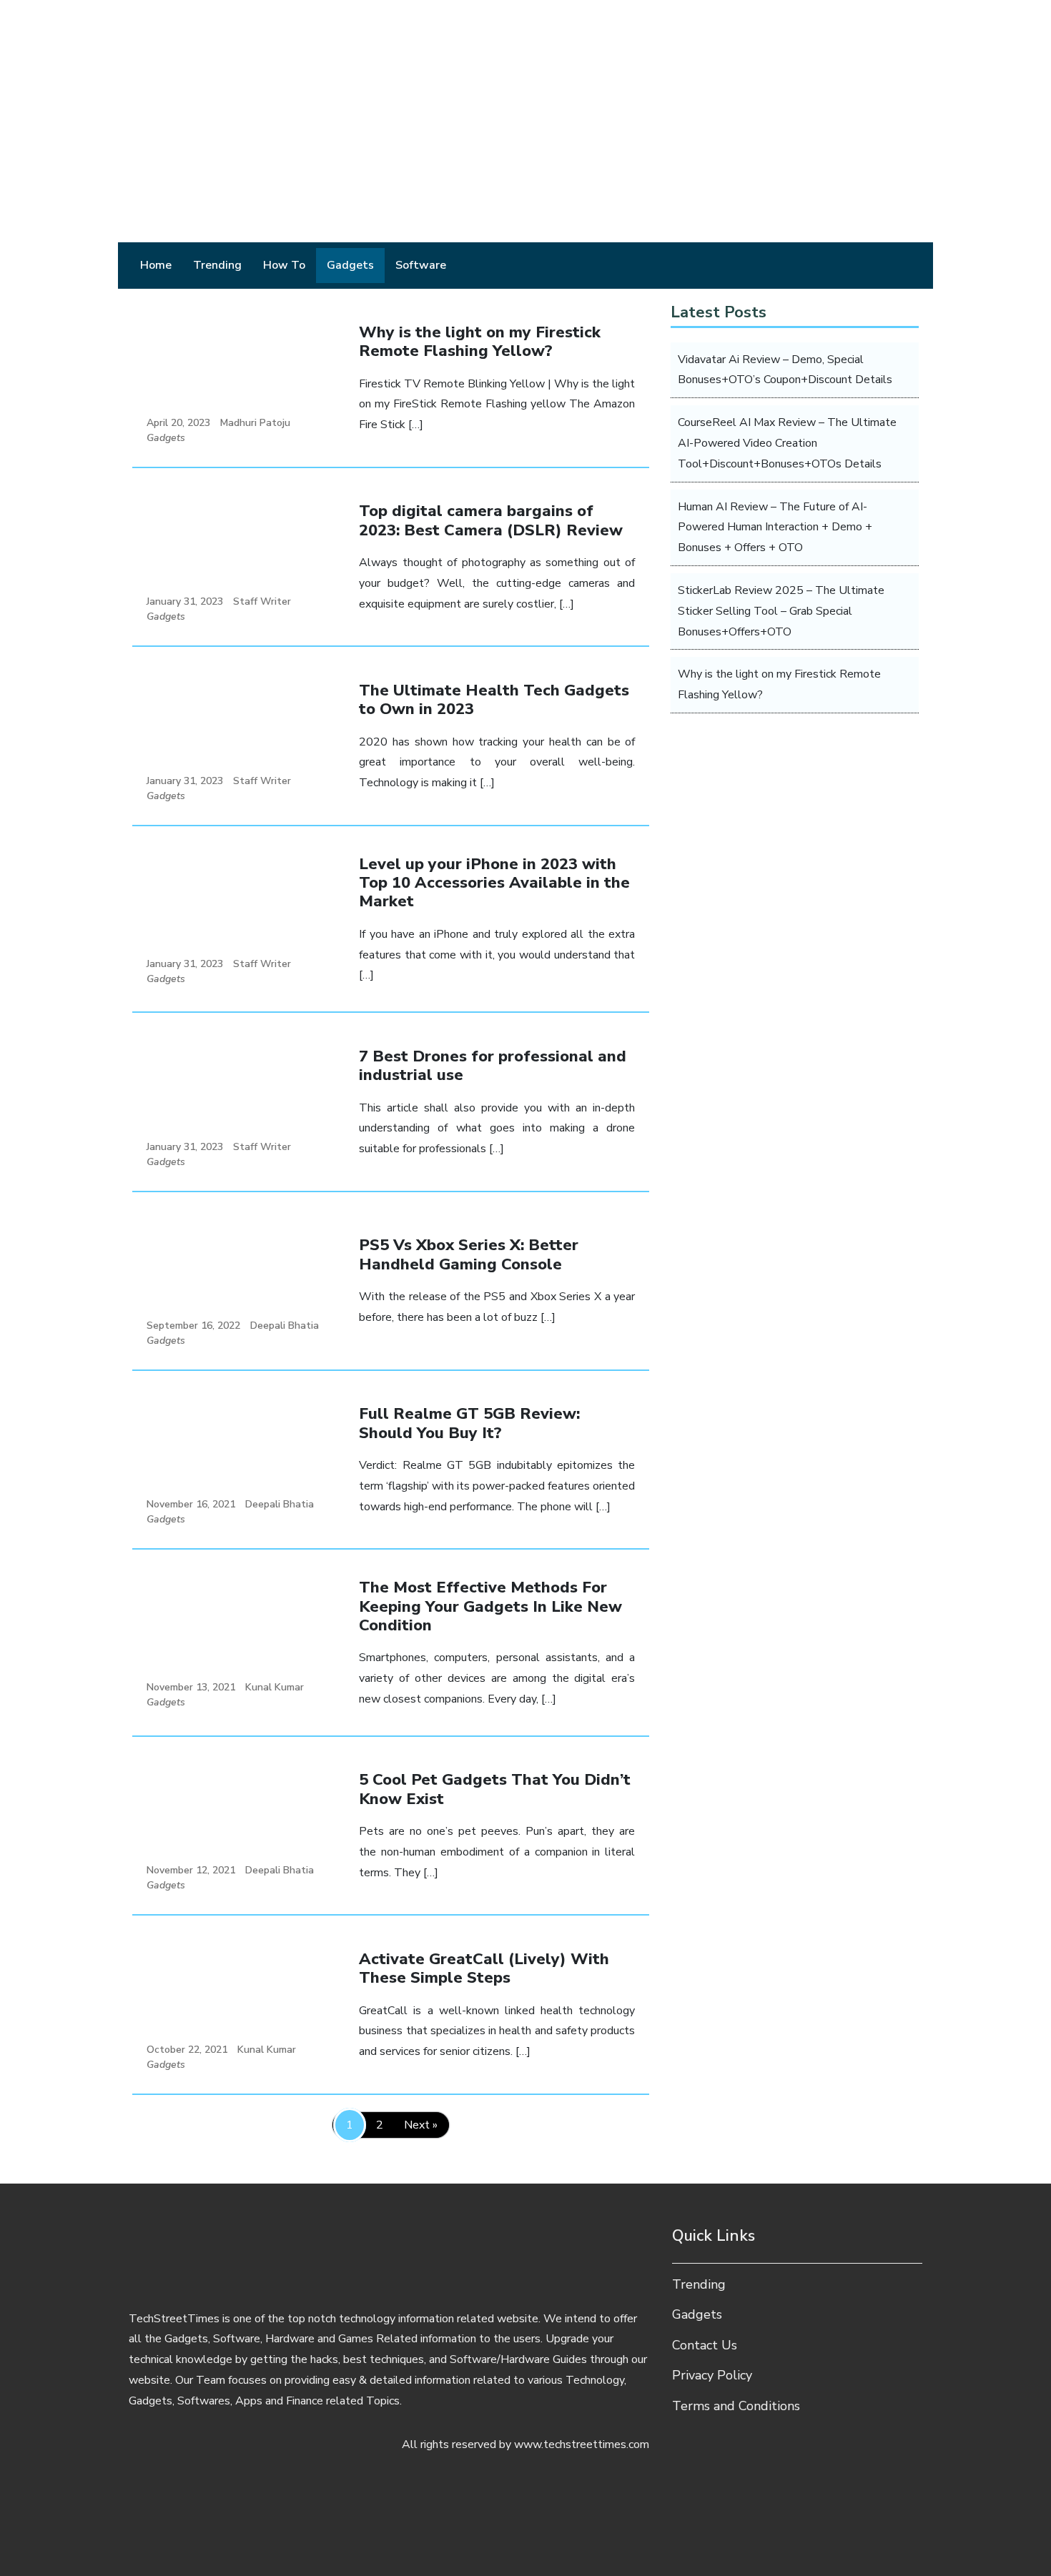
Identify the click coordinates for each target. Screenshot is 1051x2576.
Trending (217, 265)
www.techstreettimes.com (582, 2444)
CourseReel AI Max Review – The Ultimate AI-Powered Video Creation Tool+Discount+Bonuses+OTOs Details (787, 443)
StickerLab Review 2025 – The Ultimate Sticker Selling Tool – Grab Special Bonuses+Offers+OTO (781, 611)
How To (284, 265)
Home (156, 265)
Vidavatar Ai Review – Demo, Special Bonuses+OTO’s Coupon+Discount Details (785, 370)
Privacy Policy (712, 2375)
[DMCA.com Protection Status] (525, 2519)
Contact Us (705, 2345)
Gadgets (350, 265)
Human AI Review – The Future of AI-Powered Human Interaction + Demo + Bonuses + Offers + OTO (775, 527)
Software (421, 265)
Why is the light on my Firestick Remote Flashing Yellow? (779, 684)
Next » (421, 2125)
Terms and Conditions (736, 2406)
